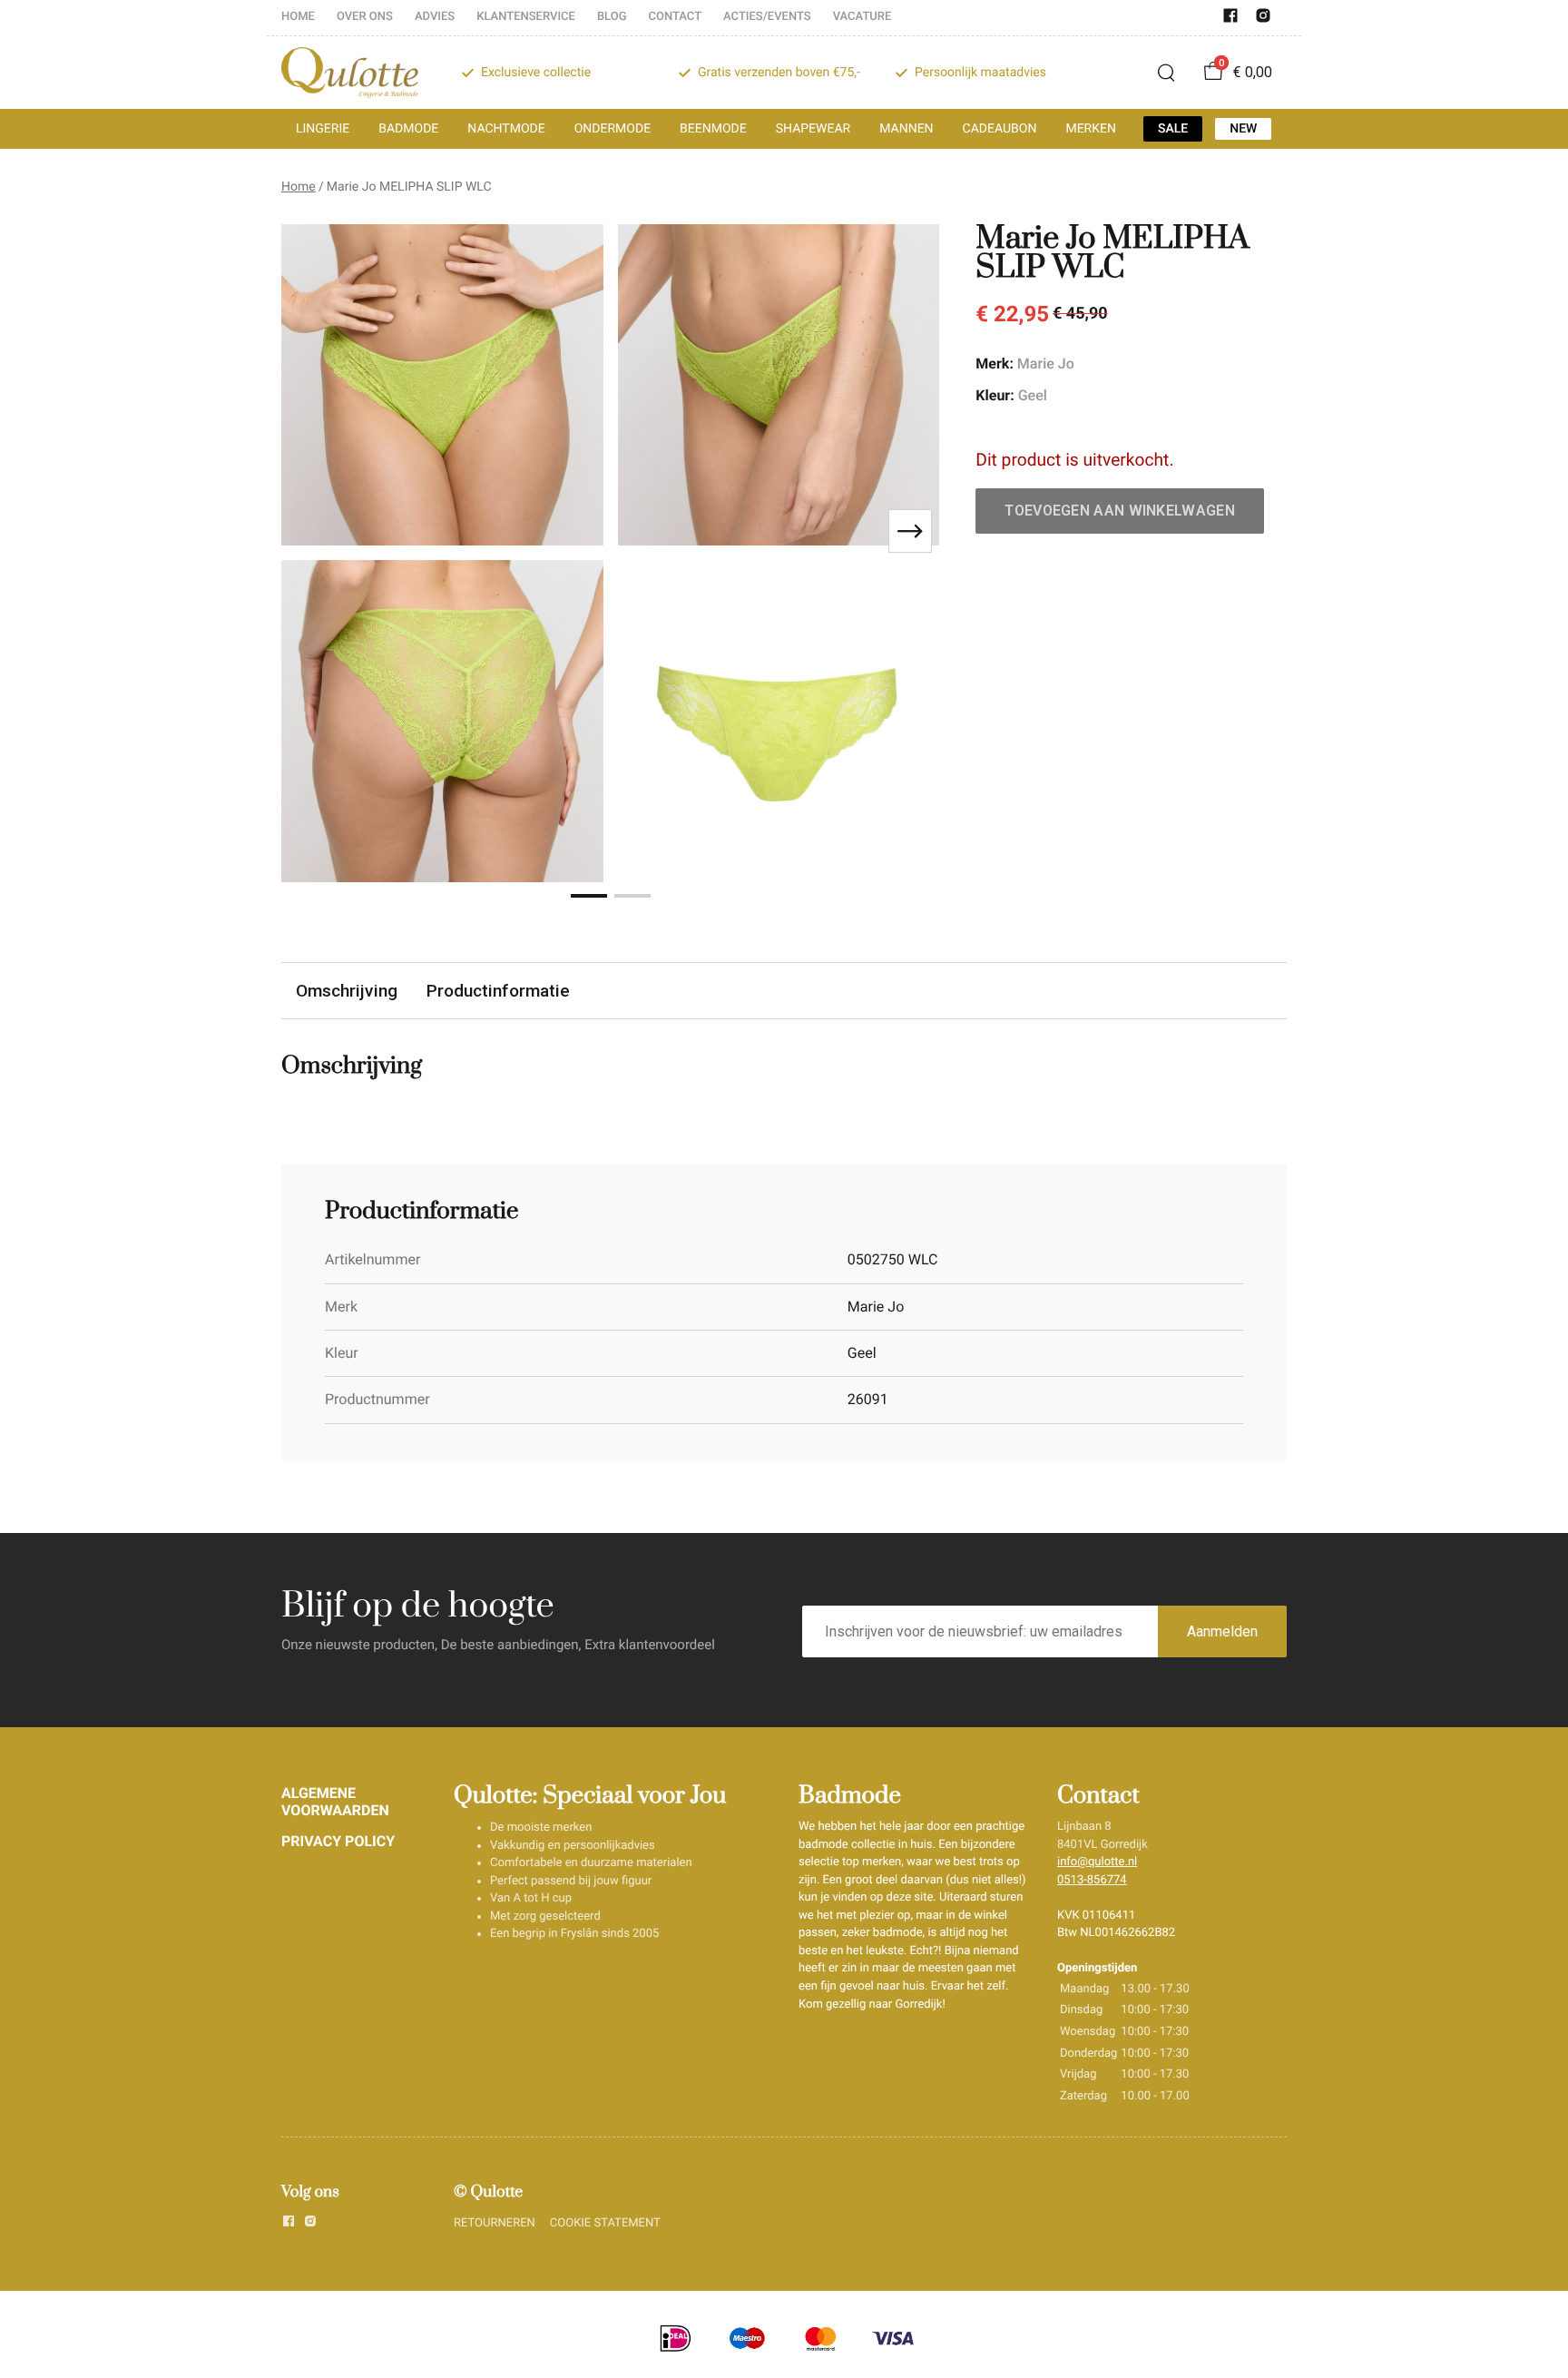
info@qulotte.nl (1097, 1862)
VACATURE (862, 17)
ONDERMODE (612, 129)
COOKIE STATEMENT (605, 2223)
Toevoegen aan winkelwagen (1120, 511)
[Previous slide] (310, 531)
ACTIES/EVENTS (767, 17)
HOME (298, 17)
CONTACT (676, 17)
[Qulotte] (350, 73)
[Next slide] (910, 531)
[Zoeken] (1166, 73)
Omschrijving (347, 991)
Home (299, 187)
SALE (1173, 129)
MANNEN (906, 129)
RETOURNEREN (495, 2223)
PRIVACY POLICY (338, 1841)
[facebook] (1230, 20)
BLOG (612, 17)
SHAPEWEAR (813, 129)
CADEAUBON (1000, 129)
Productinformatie (498, 991)
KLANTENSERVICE (526, 17)
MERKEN (1091, 129)
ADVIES (435, 17)
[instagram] (1263, 20)
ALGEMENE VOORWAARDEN (335, 1801)
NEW (1243, 129)
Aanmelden (1222, 1631)
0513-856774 (1092, 1880)
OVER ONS (365, 17)
